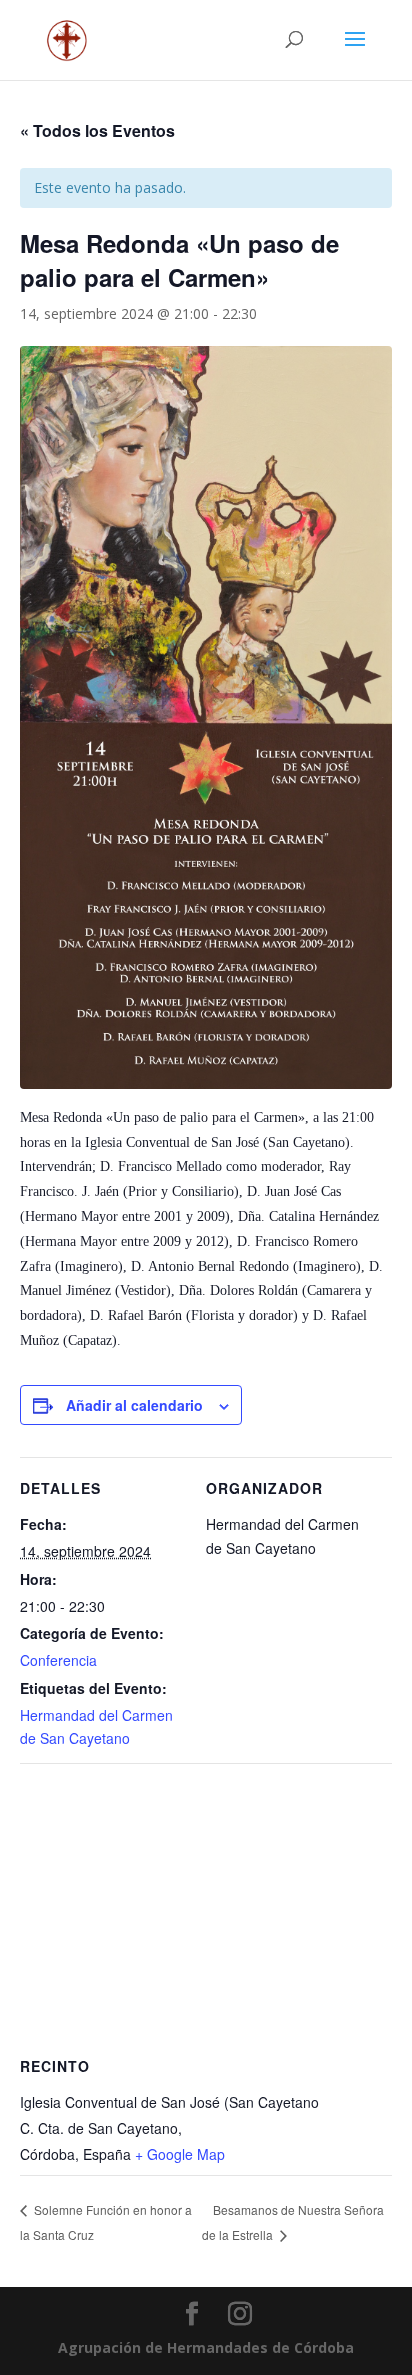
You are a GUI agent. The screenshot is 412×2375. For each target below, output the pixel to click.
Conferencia (58, 1660)
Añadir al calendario (134, 1405)
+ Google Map (180, 2154)
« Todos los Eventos (97, 130)
